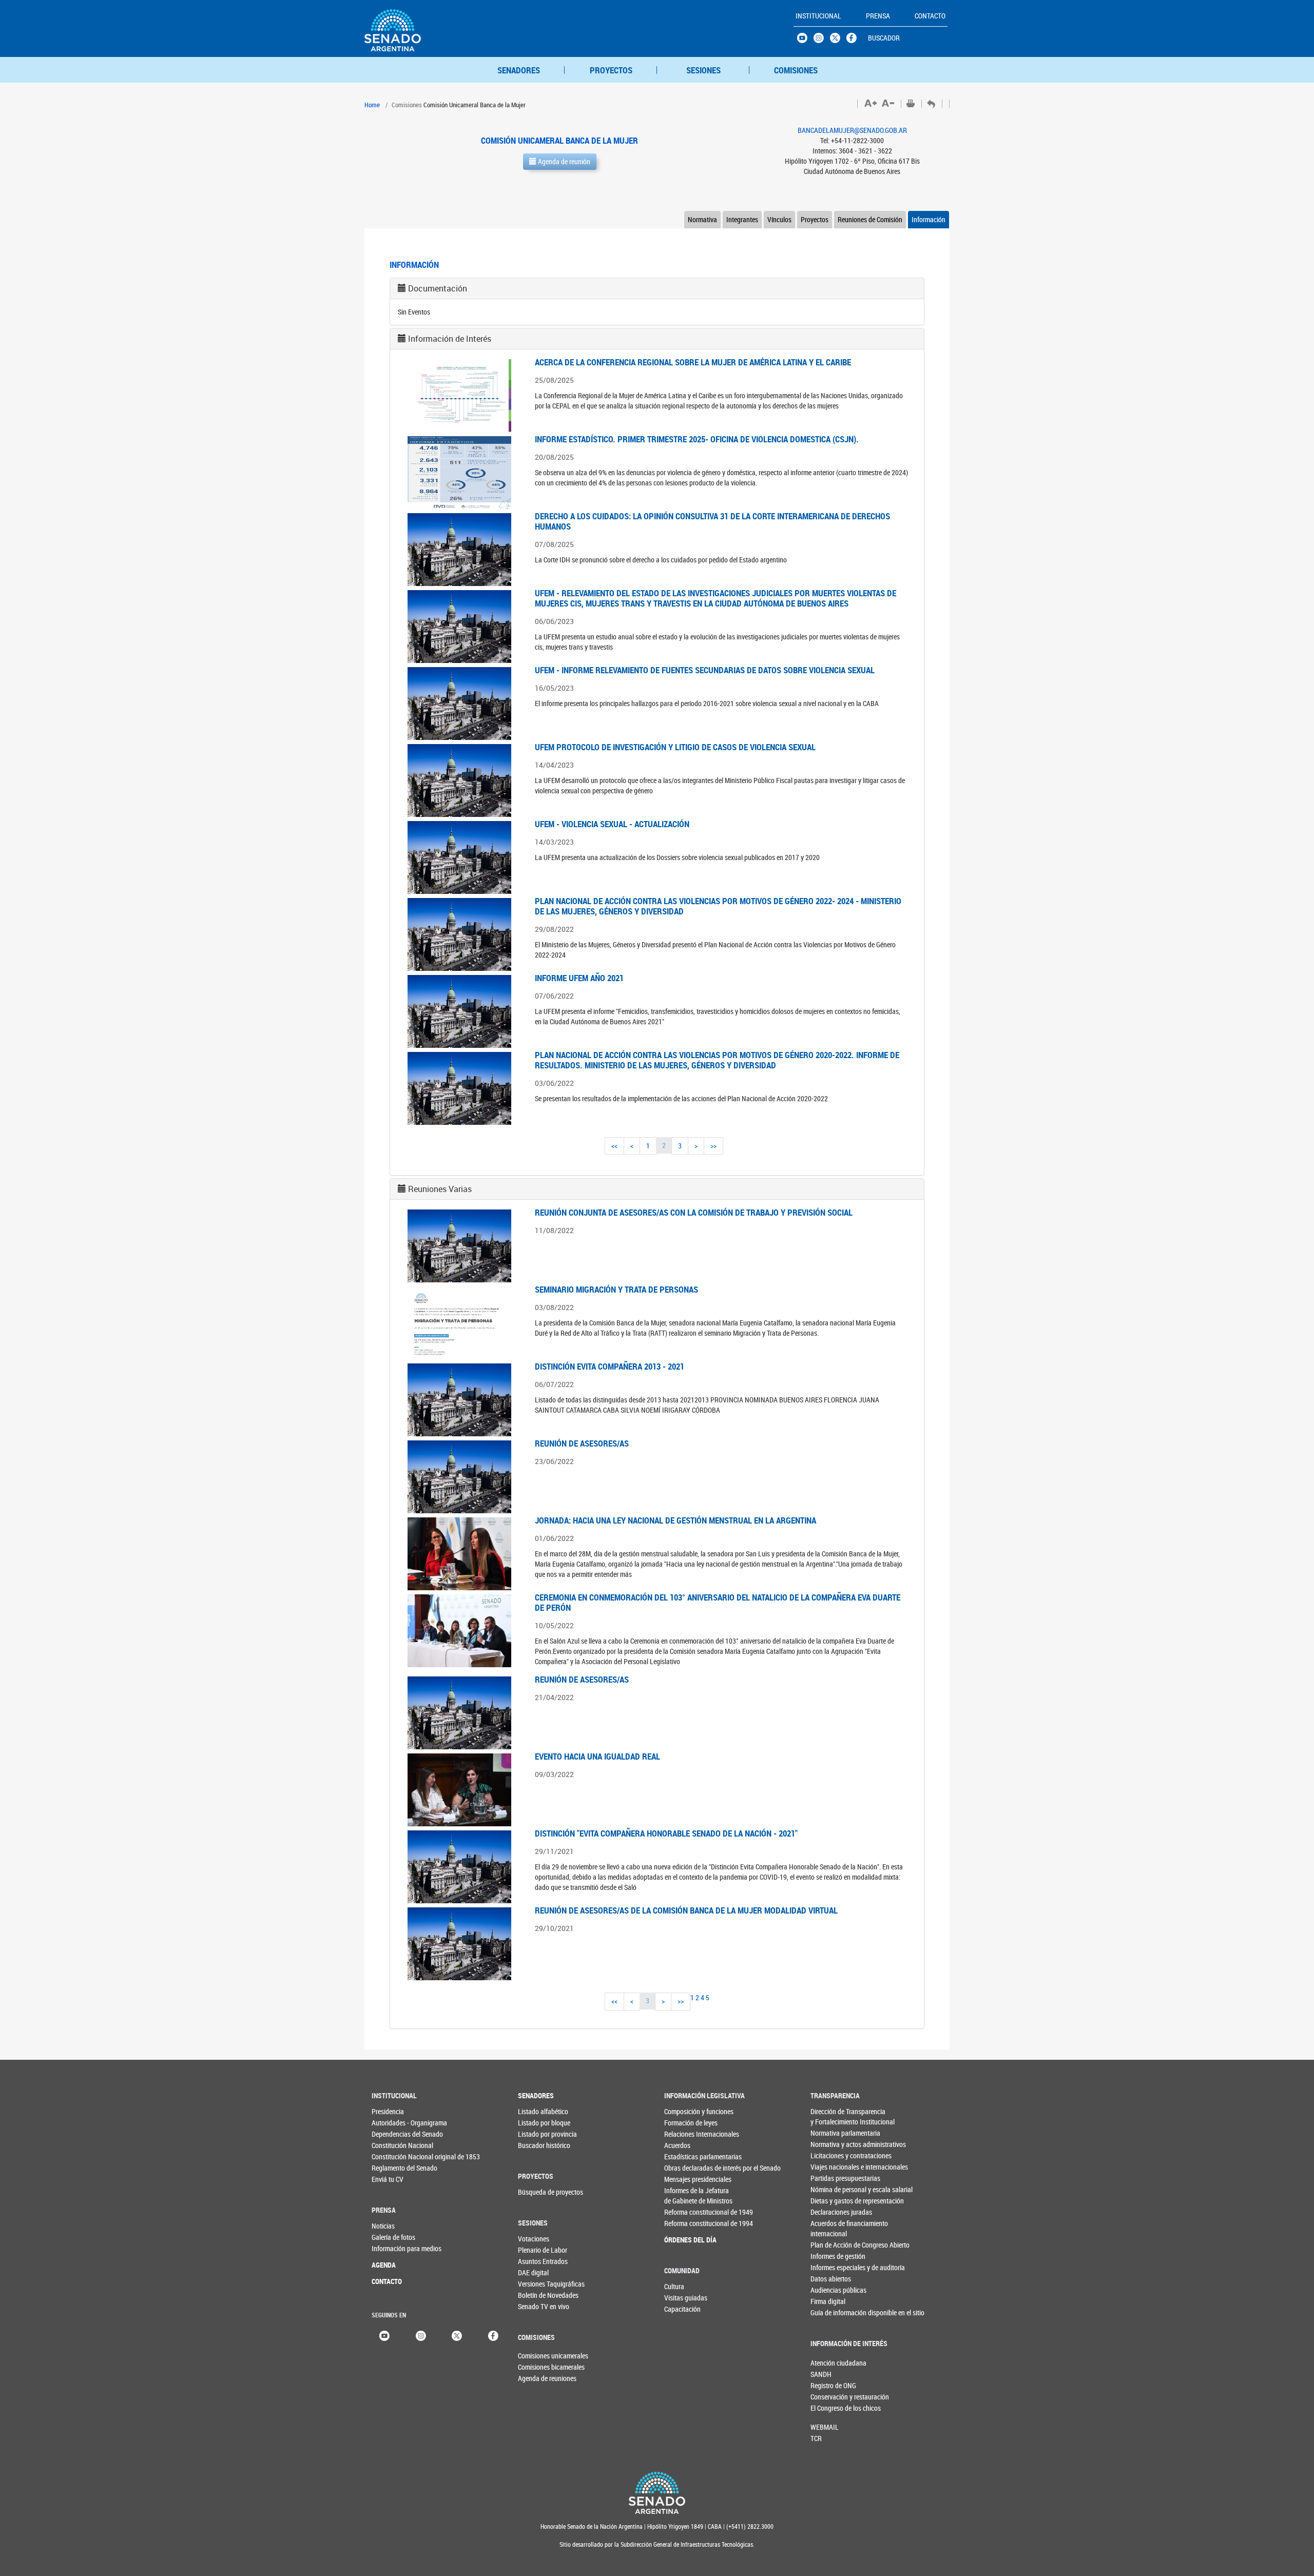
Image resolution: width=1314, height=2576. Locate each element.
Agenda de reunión (563, 161)
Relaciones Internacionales (685, 2134)
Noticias (383, 2226)
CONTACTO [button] (930, 16)
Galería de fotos (392, 2237)
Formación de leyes (685, 2123)
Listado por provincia (539, 2134)
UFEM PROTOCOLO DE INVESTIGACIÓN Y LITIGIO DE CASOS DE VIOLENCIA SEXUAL (675, 747)
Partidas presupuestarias (831, 2178)
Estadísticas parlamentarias (685, 2157)
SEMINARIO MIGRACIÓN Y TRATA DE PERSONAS (616, 1289)
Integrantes (742, 219)
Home (372, 105)
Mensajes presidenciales (685, 2179)
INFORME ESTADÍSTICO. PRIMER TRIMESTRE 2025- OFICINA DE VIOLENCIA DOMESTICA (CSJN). (697, 439)
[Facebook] (493, 2335)
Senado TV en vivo (539, 2306)
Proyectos (815, 219)
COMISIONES (796, 70)
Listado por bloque (539, 2123)
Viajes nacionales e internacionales (831, 2167)
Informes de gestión (831, 2256)
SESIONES (703, 70)
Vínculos (779, 219)
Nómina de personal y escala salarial (831, 2189)
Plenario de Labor (539, 2250)
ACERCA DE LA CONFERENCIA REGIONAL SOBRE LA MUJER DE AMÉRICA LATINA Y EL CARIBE (693, 362)
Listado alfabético (539, 2111)
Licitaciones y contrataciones (831, 2155)
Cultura (674, 2286)
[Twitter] (457, 2335)
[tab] (657, 288)
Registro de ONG (827, 2385)
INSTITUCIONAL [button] (818, 16)
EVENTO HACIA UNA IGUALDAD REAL (597, 1756)
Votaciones (534, 2239)
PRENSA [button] (878, 16)
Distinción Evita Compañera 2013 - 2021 (610, 1366)
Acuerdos (677, 2145)
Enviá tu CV (388, 2179)
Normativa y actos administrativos (831, 2144)
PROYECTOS (611, 70)
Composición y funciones (685, 2111)
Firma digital (828, 2301)
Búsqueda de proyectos (539, 2192)
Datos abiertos (831, 2279)
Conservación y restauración (827, 2397)
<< (614, 1146)
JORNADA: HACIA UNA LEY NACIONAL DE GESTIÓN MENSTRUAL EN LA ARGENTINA (675, 1520)
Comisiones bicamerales (535, 2367)
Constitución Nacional (392, 2145)
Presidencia (388, 2111)
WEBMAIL (825, 2427)
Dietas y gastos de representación (831, 2201)
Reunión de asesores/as (582, 1443)
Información (929, 219)
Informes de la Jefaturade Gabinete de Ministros (685, 2196)
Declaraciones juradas (831, 2212)
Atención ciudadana (827, 2363)
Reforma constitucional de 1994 (685, 2223)
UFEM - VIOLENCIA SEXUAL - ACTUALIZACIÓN (612, 824)
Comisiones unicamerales (535, 2356)
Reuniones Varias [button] (440, 1189)
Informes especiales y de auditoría (831, 2267)
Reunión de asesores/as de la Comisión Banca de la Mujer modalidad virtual (686, 1910)
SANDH (821, 2374)
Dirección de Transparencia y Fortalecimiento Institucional (831, 2116)
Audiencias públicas (831, 2290)
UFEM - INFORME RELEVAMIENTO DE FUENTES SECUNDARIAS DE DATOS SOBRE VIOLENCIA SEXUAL (705, 670)
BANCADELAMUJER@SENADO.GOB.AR (852, 130)
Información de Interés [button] (450, 339)
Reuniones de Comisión (870, 219)
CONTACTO (387, 2281)
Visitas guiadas (685, 2298)
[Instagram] (421, 2335)
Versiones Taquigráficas (539, 2284)
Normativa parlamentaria (831, 2133)
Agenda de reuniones (535, 2378)
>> (713, 1146)
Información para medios (392, 2248)
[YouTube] (384, 2335)
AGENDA (384, 2265)
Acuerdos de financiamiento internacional (831, 2228)
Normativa (702, 219)
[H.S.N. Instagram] (822, 41)
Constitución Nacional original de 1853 (392, 2157)
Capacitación (682, 2309)
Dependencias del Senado (392, 2134)
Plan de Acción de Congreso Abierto (831, 2245)
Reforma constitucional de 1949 (685, 2212)
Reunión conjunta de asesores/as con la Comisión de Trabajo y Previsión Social (694, 1212)
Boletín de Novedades (539, 2295)
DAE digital (533, 2272)
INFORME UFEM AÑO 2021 (579, 978)
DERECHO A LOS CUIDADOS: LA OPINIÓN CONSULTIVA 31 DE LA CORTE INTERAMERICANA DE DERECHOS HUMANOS (712, 521)
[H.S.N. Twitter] (838, 41)
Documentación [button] (438, 288)
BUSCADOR (884, 38)
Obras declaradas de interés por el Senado (685, 2168)
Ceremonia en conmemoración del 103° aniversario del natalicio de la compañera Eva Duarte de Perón (718, 1602)
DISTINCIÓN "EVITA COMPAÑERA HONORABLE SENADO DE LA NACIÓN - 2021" (666, 1833)
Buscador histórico (539, 2145)
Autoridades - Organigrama (392, 2123)
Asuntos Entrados (539, 2261)
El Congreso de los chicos (827, 2408)
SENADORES (519, 70)
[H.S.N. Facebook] (855, 41)
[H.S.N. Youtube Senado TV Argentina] (805, 41)
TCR (816, 2438)
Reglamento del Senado (392, 2168)
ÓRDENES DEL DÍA (685, 2240)
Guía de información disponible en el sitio (831, 2312)
